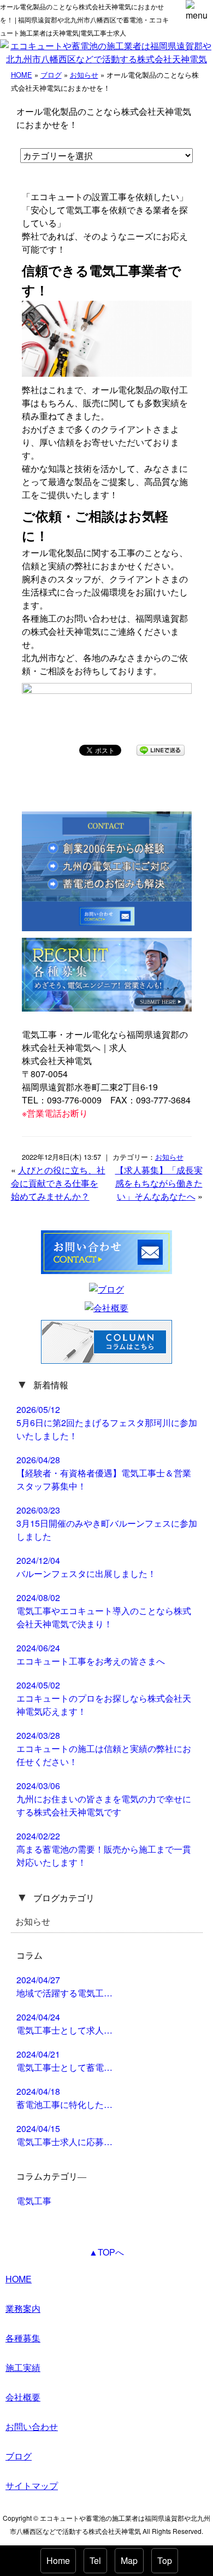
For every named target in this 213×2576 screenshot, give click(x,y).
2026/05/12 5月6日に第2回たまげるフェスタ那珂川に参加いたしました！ (107, 1423)
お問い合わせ (32, 2426)
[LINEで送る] (161, 749)
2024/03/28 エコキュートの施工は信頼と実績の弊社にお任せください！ (104, 1748)
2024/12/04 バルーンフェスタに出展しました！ (86, 1567)
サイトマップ (32, 2486)
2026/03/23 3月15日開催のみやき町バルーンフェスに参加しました (107, 1523)
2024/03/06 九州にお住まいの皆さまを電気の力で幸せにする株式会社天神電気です (104, 1799)
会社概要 (23, 2397)
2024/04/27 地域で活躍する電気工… (64, 1986)
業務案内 (23, 2308)
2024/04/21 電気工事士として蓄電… (64, 2061)
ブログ (51, 75)
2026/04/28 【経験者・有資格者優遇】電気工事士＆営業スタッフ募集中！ (104, 1473)
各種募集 (23, 2338)
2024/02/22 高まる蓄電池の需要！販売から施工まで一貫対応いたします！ (104, 1849)
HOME (22, 75)
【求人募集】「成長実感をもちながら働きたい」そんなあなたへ (159, 1183)
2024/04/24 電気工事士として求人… (64, 2023)
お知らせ (84, 75)
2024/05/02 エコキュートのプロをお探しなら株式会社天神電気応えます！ (104, 1698)
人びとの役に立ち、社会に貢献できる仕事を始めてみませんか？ (58, 1183)
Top (165, 2560)
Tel (95, 2560)
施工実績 (23, 2367)
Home (58, 2560)
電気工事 (34, 2201)
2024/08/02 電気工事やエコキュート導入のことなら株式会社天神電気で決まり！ (104, 1611)
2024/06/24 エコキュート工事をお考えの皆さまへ (91, 1654)
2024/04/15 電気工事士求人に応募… (64, 2135)
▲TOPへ (106, 2252)
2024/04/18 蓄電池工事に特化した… (64, 2098)
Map (129, 2560)
